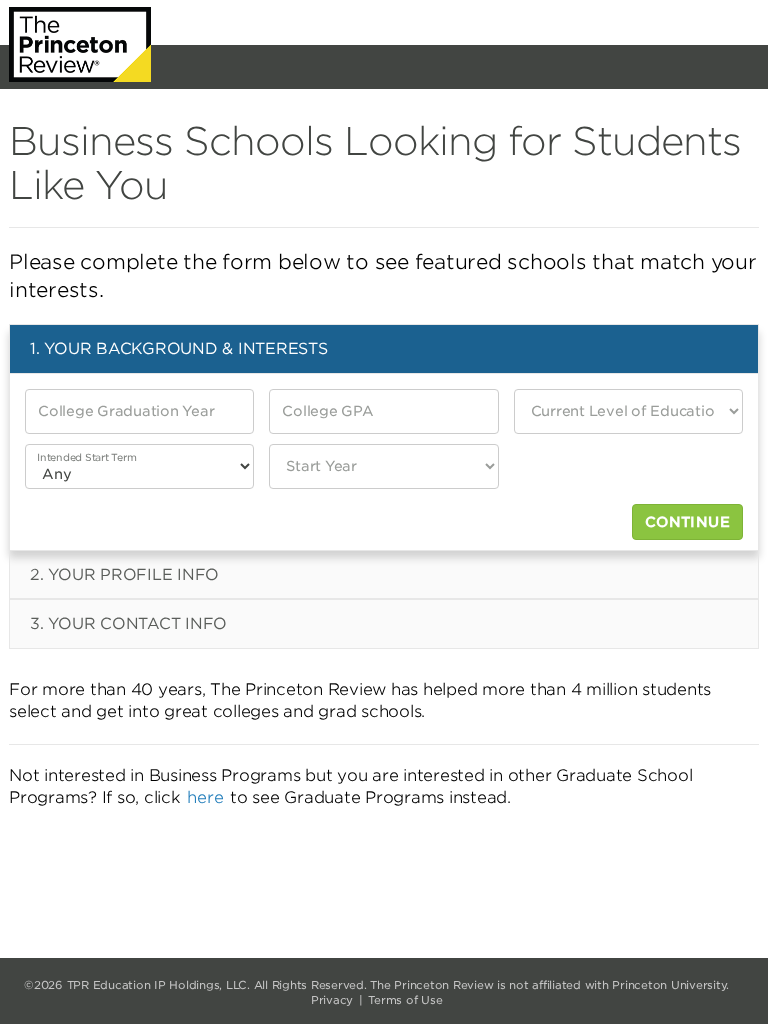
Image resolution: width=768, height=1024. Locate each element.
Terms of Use (405, 1000)
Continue (687, 522)
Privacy (332, 1000)
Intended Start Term (86, 457)
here (205, 797)
